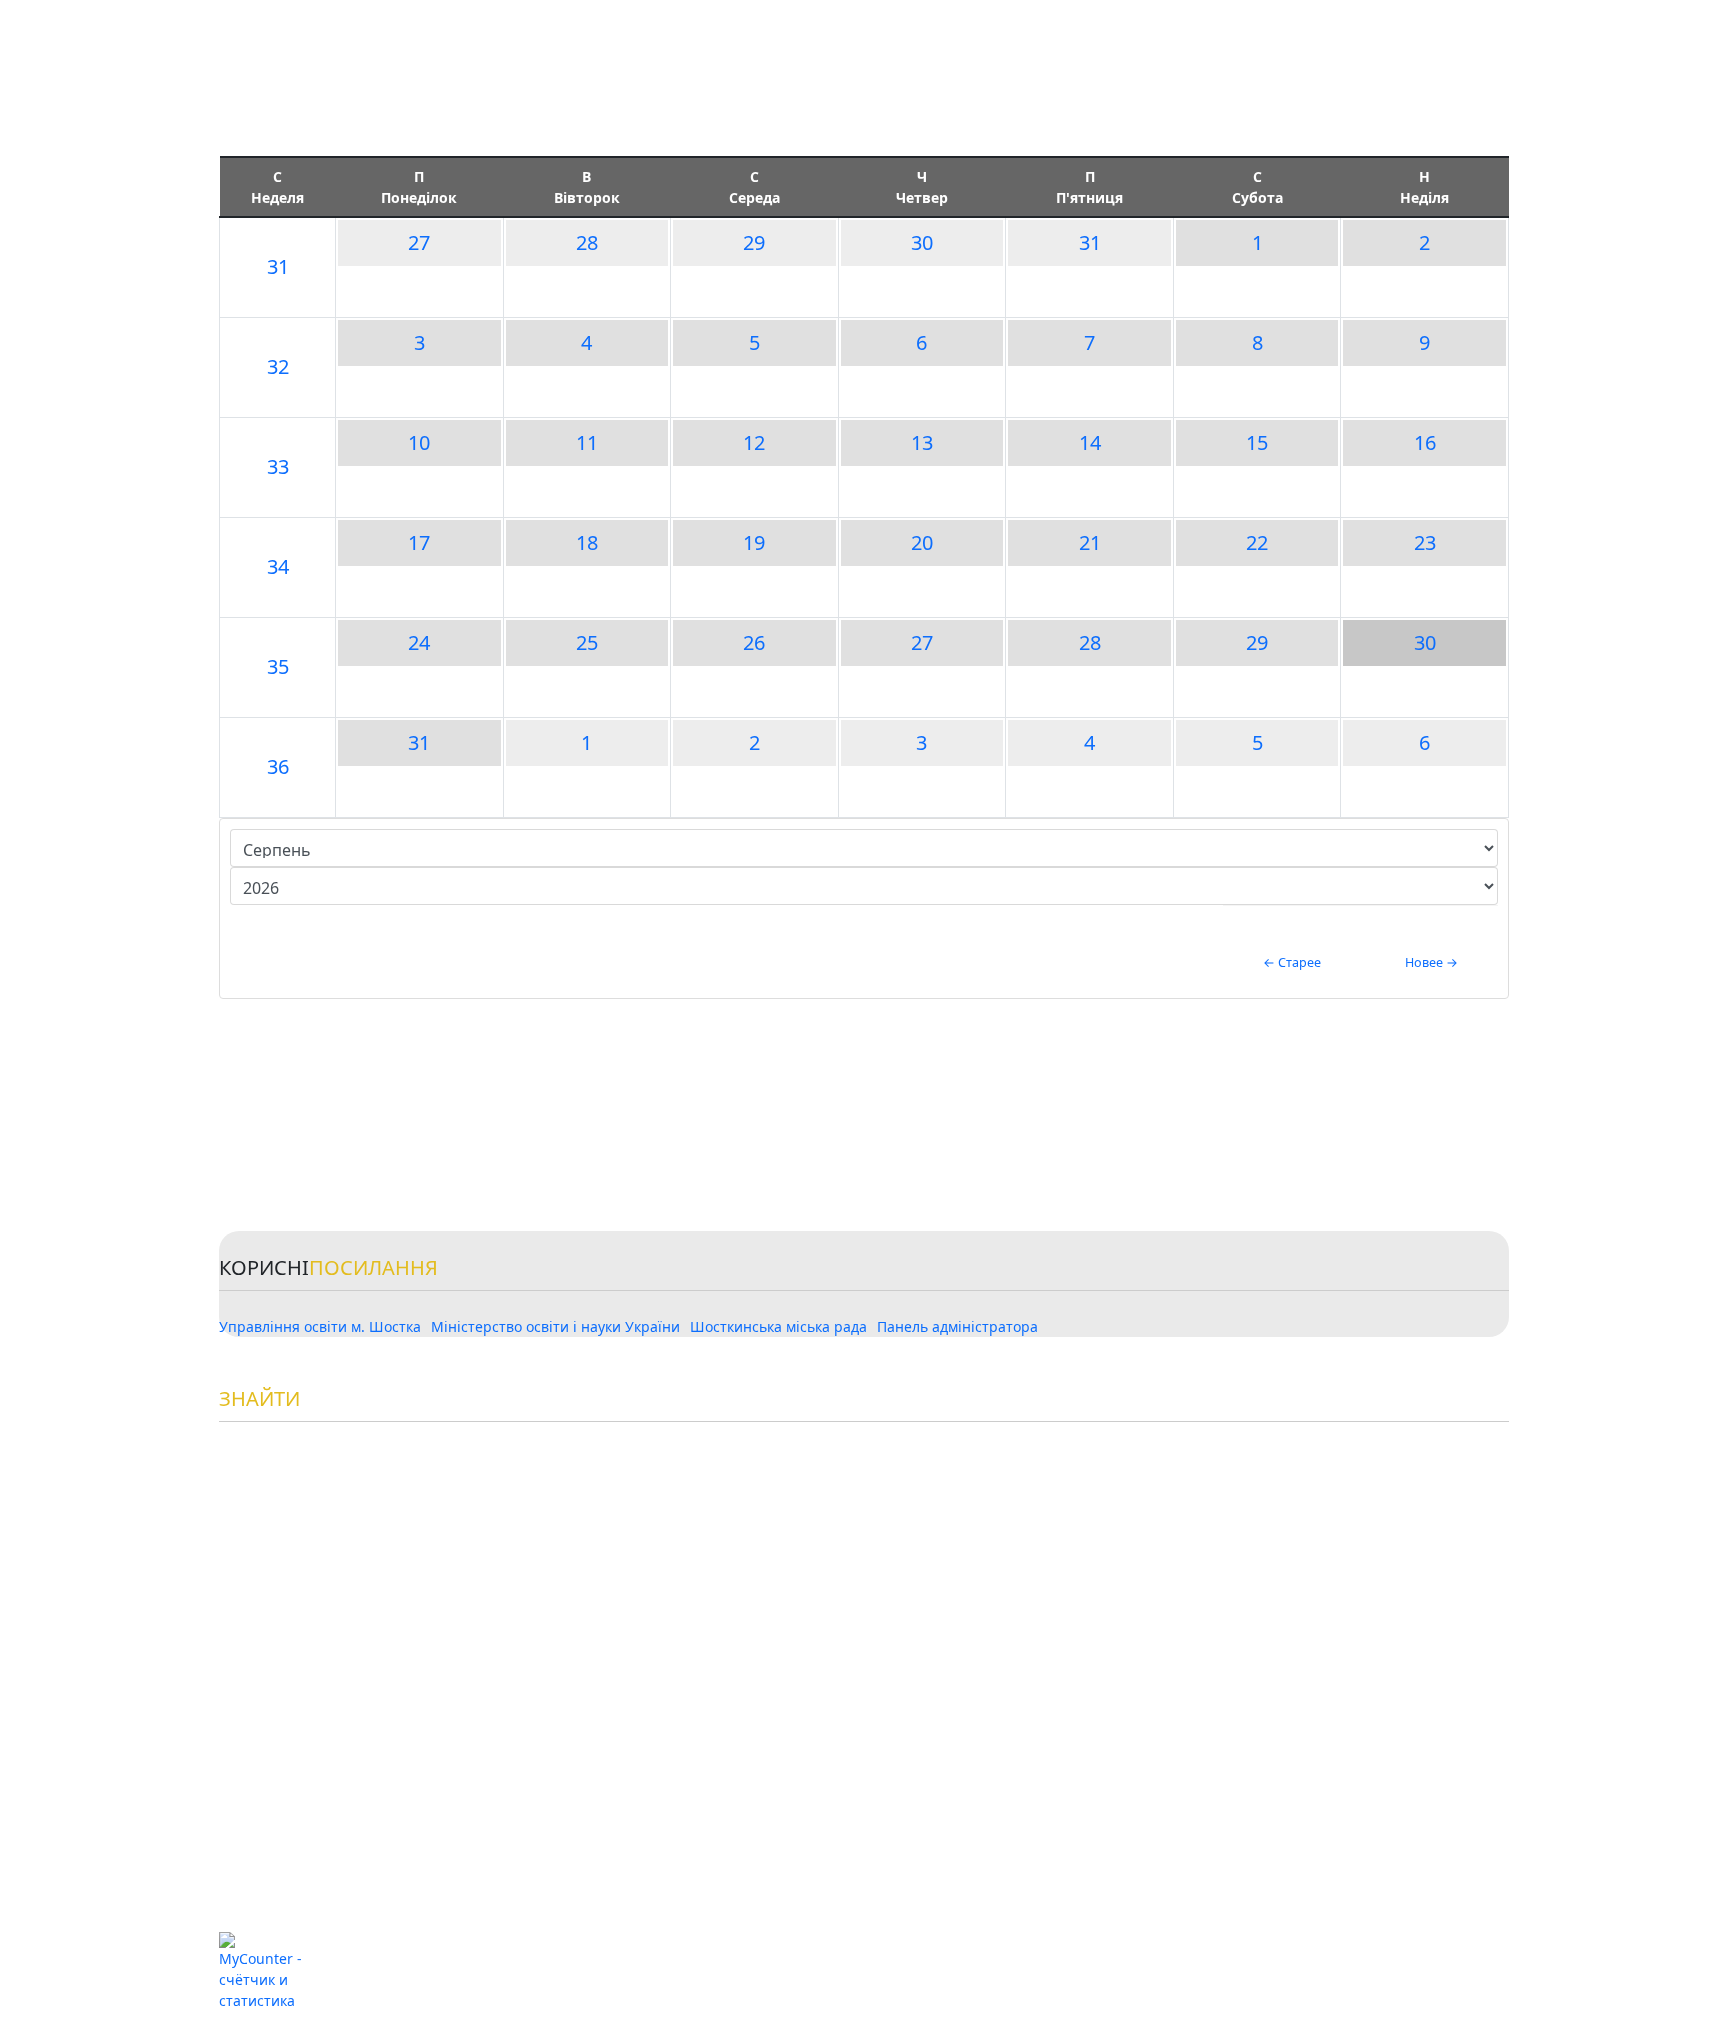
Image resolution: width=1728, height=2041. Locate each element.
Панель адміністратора (957, 1326)
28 (587, 242)
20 (922, 542)
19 (754, 542)
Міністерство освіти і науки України (555, 1326)
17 (419, 542)
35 (278, 666)
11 (587, 442)
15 (1257, 442)
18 (587, 542)
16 (1425, 442)
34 (278, 566)
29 (754, 242)
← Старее (1292, 962)
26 (754, 642)
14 (1090, 442)
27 (419, 242)
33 (278, 466)
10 (419, 442)
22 (1257, 542)
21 (1090, 542)
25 (587, 642)
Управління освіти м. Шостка (320, 1326)
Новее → (1431, 962)
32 (278, 366)
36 (278, 766)
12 (754, 442)
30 (922, 242)
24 (419, 642)
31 (278, 266)
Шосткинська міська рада (778, 1326)
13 (922, 442)
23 (1425, 542)
